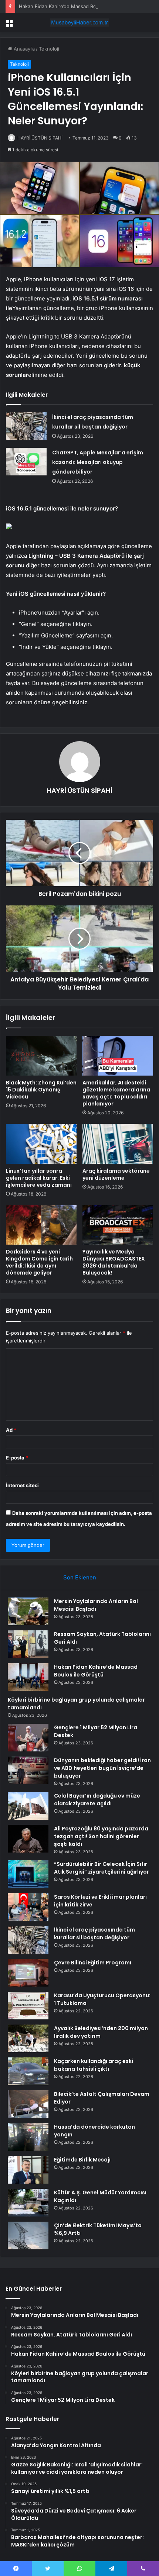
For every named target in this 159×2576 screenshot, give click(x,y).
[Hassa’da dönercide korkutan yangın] (28, 2137)
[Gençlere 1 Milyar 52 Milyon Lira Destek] (28, 1738)
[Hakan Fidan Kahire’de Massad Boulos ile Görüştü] (28, 1677)
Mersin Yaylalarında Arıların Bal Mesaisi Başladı (96, 1605)
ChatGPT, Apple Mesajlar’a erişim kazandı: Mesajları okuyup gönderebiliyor (98, 462)
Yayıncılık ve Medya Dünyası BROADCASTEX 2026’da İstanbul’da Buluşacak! (114, 1262)
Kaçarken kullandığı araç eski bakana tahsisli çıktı (94, 2065)
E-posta (17, 1458)
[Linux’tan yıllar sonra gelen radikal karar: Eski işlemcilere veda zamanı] (41, 1144)
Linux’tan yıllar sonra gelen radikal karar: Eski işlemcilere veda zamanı (39, 1178)
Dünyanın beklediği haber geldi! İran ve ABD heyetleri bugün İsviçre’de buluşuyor (102, 1768)
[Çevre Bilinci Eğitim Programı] (28, 1973)
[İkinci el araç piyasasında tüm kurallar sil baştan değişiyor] (26, 426)
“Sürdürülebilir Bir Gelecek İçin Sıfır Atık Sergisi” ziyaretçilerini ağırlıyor (102, 1868)
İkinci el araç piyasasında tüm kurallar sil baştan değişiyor (94, 1934)
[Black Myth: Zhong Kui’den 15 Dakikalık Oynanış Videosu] (41, 1056)
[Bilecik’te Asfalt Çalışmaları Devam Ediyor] (28, 2104)
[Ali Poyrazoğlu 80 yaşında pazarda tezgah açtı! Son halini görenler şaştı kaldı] (28, 1839)
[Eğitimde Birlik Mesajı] (28, 2170)
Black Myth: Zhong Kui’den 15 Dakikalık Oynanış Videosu (41, 1090)
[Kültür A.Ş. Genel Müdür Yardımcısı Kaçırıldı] (28, 2203)
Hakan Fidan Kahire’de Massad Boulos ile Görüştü (76, 6)
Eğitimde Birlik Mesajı (82, 2160)
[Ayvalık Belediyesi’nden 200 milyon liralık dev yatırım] (28, 2038)
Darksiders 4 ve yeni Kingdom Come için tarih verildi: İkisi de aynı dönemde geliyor (39, 1262)
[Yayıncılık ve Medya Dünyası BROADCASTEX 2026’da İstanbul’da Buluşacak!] (118, 1225)
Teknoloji (49, 49)
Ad (11, 1430)
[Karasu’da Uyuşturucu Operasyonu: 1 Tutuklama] (28, 2006)
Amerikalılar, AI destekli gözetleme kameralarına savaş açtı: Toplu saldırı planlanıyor (116, 1093)
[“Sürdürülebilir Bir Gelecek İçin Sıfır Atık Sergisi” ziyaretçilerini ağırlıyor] (28, 1874)
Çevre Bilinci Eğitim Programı (93, 1963)
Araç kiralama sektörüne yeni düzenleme (116, 1174)
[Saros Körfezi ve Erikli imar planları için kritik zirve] (28, 1907)
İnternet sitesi (22, 1485)
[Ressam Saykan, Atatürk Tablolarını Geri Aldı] (28, 1644)
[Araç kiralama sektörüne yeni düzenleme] (118, 1144)
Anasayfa (23, 49)
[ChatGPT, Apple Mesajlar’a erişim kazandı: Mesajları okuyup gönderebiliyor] (26, 462)
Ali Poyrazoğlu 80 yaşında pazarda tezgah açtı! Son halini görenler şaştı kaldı (101, 1836)
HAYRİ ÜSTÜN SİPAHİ (40, 138)
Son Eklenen (80, 1577)
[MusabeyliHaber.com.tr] (79, 23)
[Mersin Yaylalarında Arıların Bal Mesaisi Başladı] (28, 1611)
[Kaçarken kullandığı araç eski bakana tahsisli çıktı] (28, 2071)
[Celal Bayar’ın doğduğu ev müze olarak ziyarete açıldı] (28, 1806)
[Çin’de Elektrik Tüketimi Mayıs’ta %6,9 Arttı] (28, 2235)
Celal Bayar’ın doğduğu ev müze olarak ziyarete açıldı (97, 1800)
